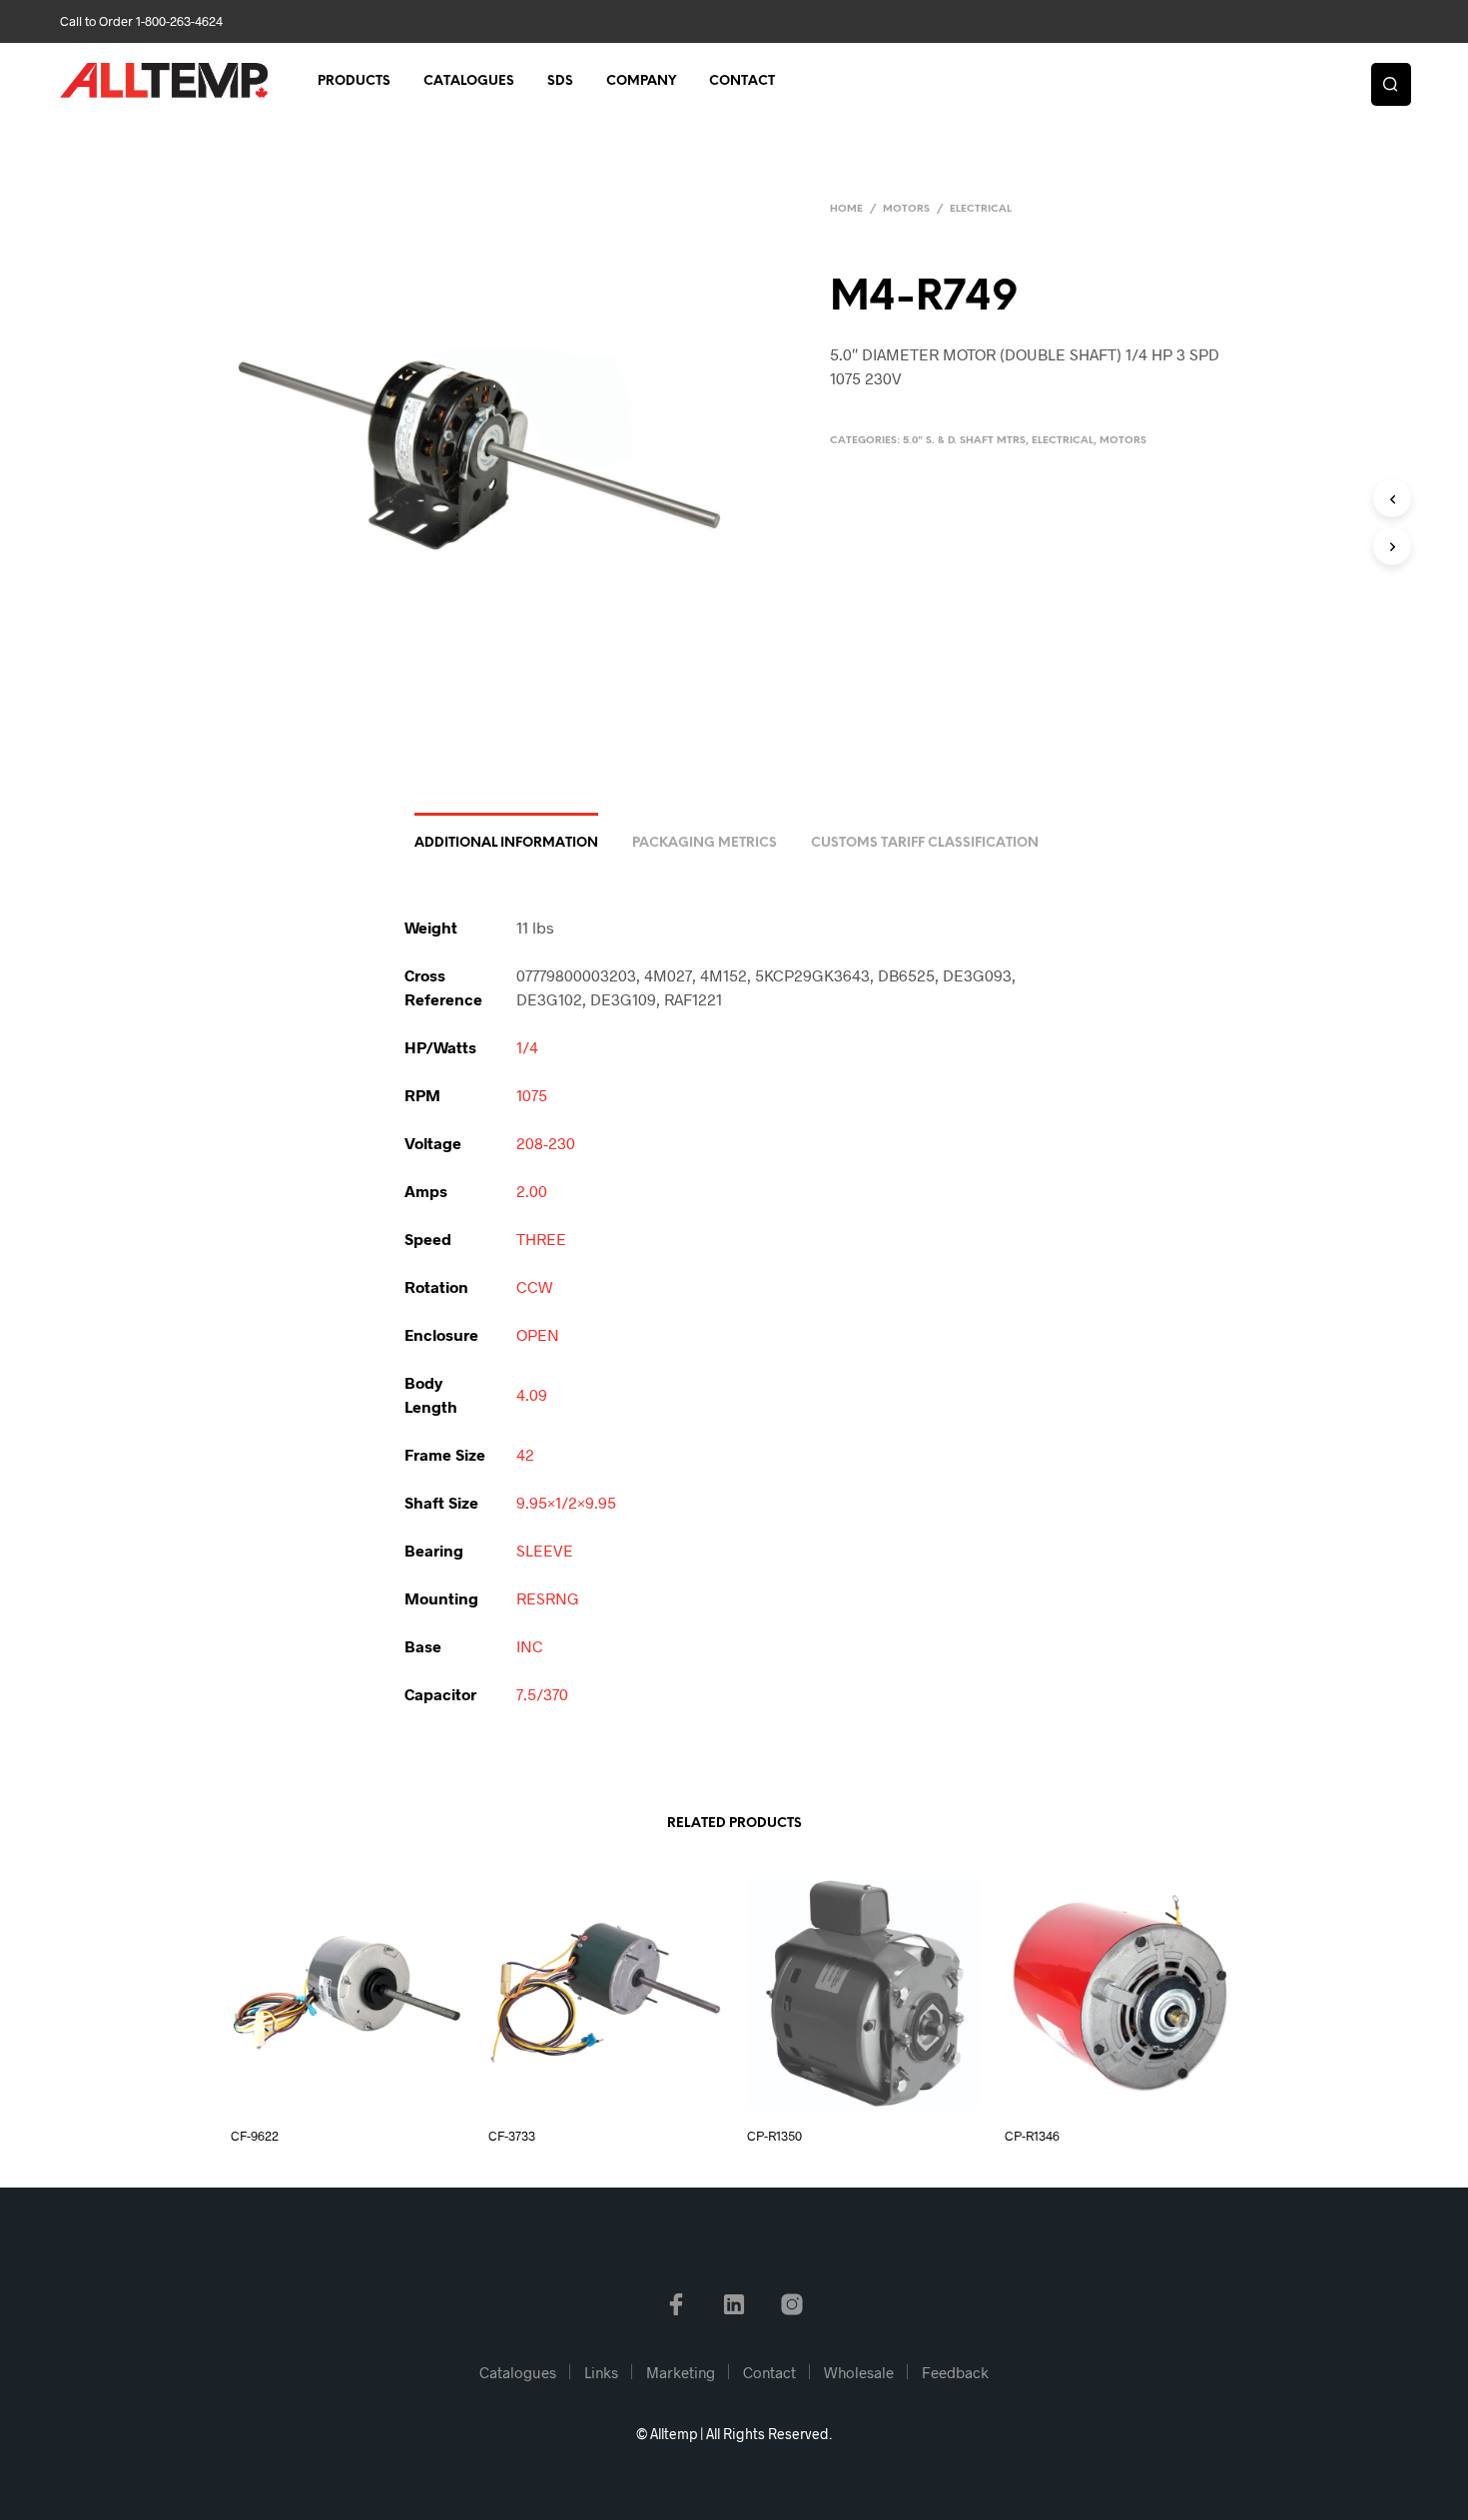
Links (601, 2372)
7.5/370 (542, 1694)
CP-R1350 (774, 2136)
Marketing (681, 2372)
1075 (532, 1095)
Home (846, 209)
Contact (742, 81)
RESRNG (548, 1598)
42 (525, 1454)
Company (641, 81)
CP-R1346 (1032, 2136)
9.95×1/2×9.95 (566, 1502)
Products (354, 81)
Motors (906, 209)
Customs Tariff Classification (925, 843)
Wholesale (859, 2372)
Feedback (955, 2372)
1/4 (527, 1047)
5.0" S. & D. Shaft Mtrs (964, 441)
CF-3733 (512, 2136)
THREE (541, 1239)
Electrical (981, 209)
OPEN (538, 1334)
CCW (534, 1286)
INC (530, 1646)
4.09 (532, 1394)
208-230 (546, 1143)
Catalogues (469, 81)
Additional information (506, 843)
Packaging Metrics (705, 843)
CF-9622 (255, 2136)
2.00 (532, 1191)
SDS (560, 81)
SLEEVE (545, 1550)
